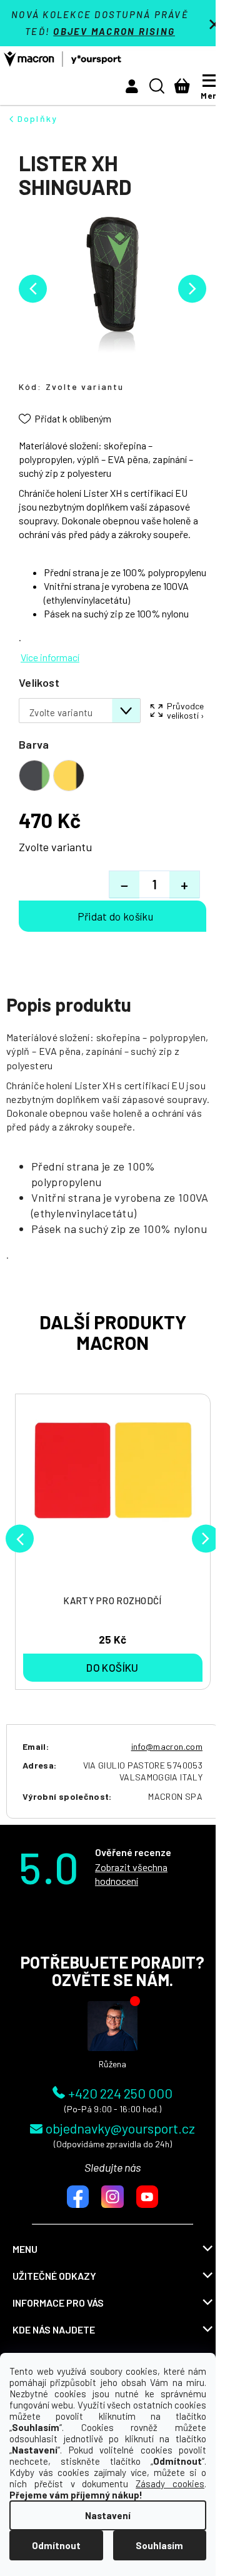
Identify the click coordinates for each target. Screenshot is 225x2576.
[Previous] (20, 1538)
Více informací (50, 657)
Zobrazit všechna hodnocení (131, 1874)
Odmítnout (56, 2545)
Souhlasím (159, 2545)
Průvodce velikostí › (186, 711)
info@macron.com (167, 1746)
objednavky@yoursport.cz (120, 2128)
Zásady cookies (170, 2484)
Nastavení (108, 2515)
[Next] (206, 1538)
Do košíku (112, 916)
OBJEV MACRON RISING (114, 31)
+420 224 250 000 (120, 2092)
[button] (132, 86)
